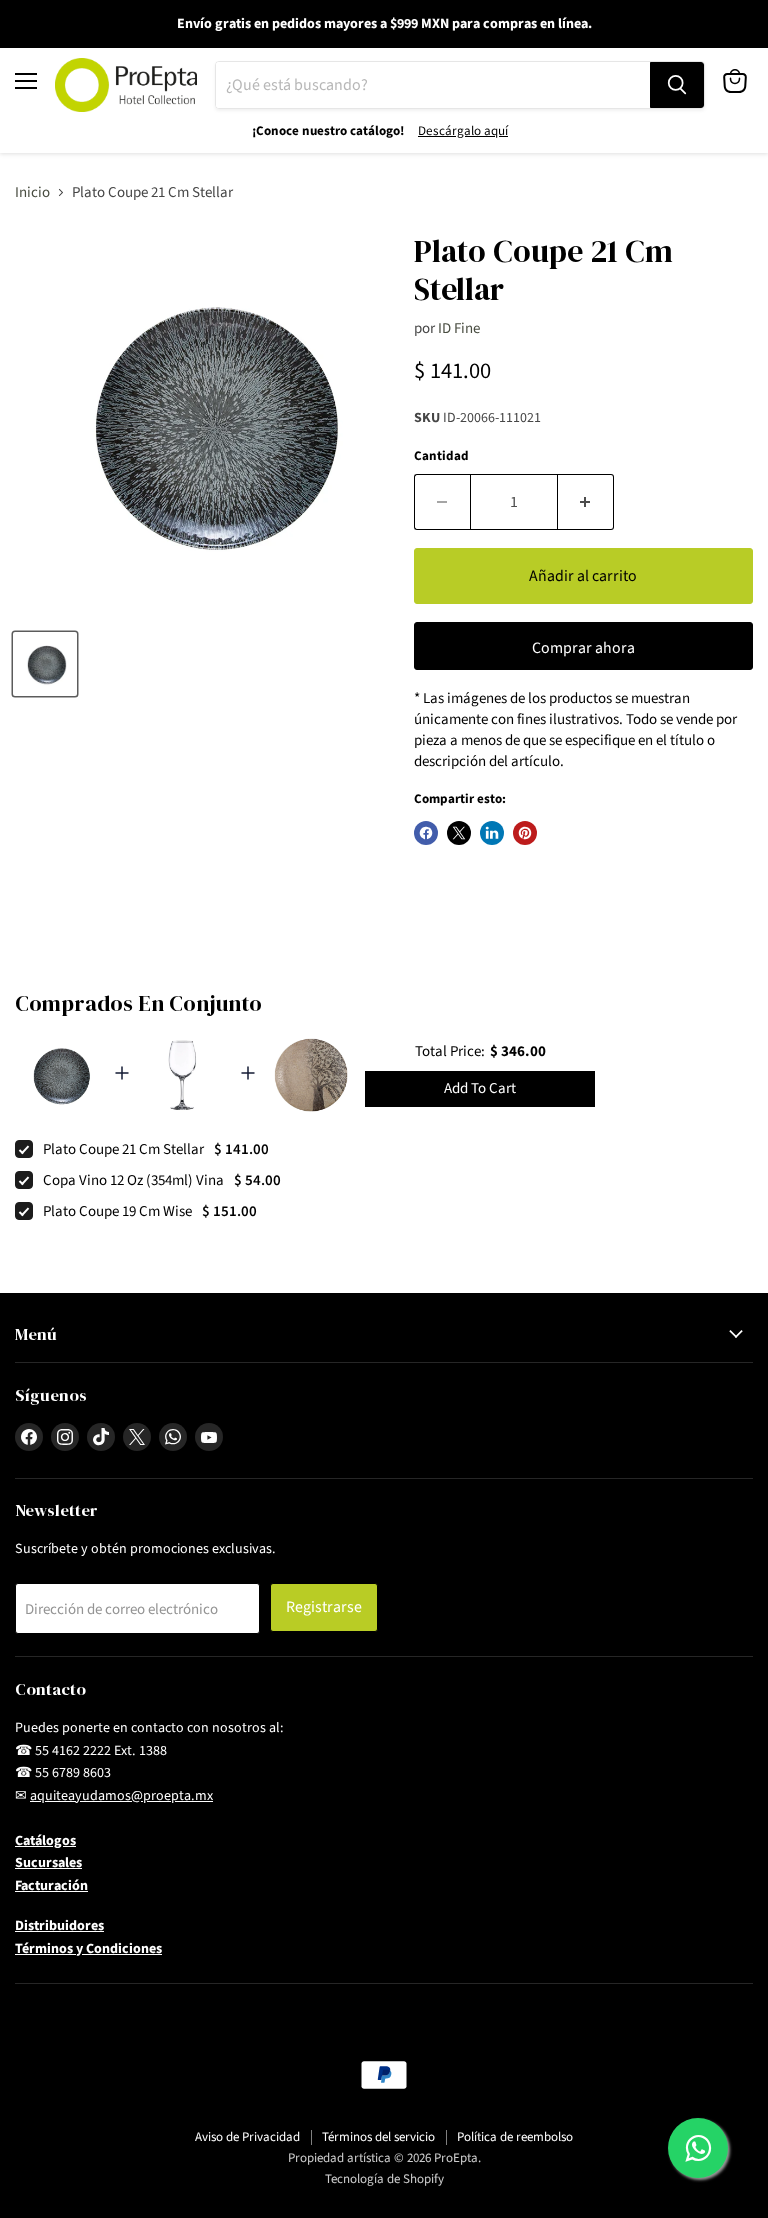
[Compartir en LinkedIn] (492, 833)
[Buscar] (677, 85)
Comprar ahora (583, 648)
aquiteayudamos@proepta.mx (121, 1796)
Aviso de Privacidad (247, 2137)
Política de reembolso (515, 2137)
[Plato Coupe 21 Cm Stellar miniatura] (45, 664)
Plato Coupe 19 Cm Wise (117, 1211)
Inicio (32, 192)
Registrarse (324, 1607)
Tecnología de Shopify (384, 2179)
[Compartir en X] (459, 833)
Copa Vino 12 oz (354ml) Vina (133, 1180)
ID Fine (459, 328)
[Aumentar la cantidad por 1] (586, 502)
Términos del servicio (378, 2137)
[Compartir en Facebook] (426, 833)
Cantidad (441, 456)
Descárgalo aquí (463, 131)
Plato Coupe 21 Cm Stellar (123, 1149)
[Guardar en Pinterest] (525, 833)
